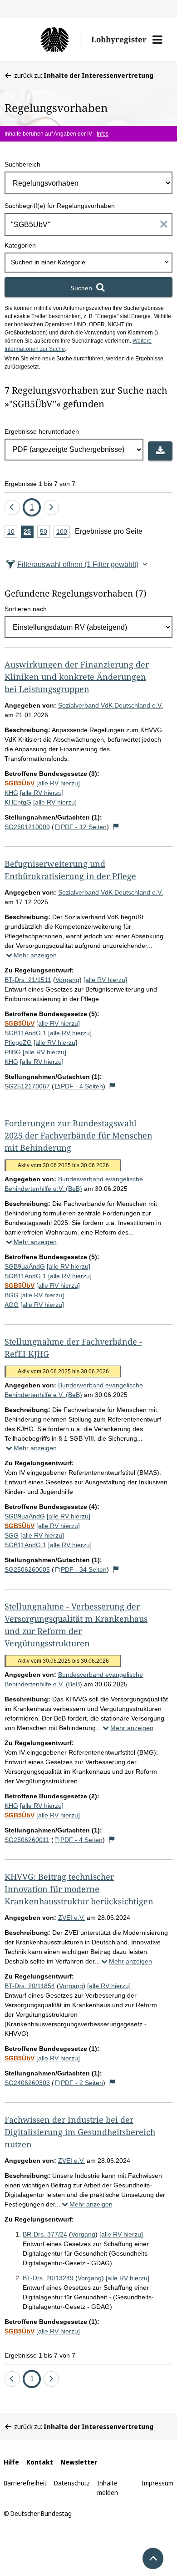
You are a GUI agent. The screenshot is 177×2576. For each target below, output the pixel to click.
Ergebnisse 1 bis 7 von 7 (40, 484)
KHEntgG (18, 802)
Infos (103, 134)
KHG (11, 793)
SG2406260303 (27, 2083)
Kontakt (40, 2462)
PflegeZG (18, 1043)
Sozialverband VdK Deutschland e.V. (111, 705)
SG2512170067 (27, 1086)
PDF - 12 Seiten (84, 827)
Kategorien (20, 245)
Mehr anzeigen (35, 955)
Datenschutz (72, 2483)
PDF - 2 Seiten (82, 2083)
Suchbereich (22, 164)
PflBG (13, 1052)
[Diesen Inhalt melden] (116, 827)
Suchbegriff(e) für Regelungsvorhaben (60, 206)
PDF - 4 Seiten (82, 1086)
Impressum (157, 2483)
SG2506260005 (27, 1569)
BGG (12, 1295)
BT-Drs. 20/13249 (48, 2278)
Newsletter (79, 2462)
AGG (12, 1305)
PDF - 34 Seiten (84, 1569)
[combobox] (88, 263)
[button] (157, 40)
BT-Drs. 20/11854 (30, 1986)
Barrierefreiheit (25, 2483)
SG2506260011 (27, 1840)
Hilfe (11, 2462)
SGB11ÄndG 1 (25, 1033)
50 (45, 533)
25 (29, 533)
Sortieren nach (26, 609)
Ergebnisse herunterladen (42, 431)
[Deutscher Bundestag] (47, 40)
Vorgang (67, 980)
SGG (12, 1535)
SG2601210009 (27, 827)
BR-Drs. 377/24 (45, 2234)
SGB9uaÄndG (25, 1266)
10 (12, 533)
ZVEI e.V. (71, 1918)
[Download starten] (160, 451)
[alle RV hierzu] (58, 783)
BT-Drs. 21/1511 (28, 980)
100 (63, 533)
